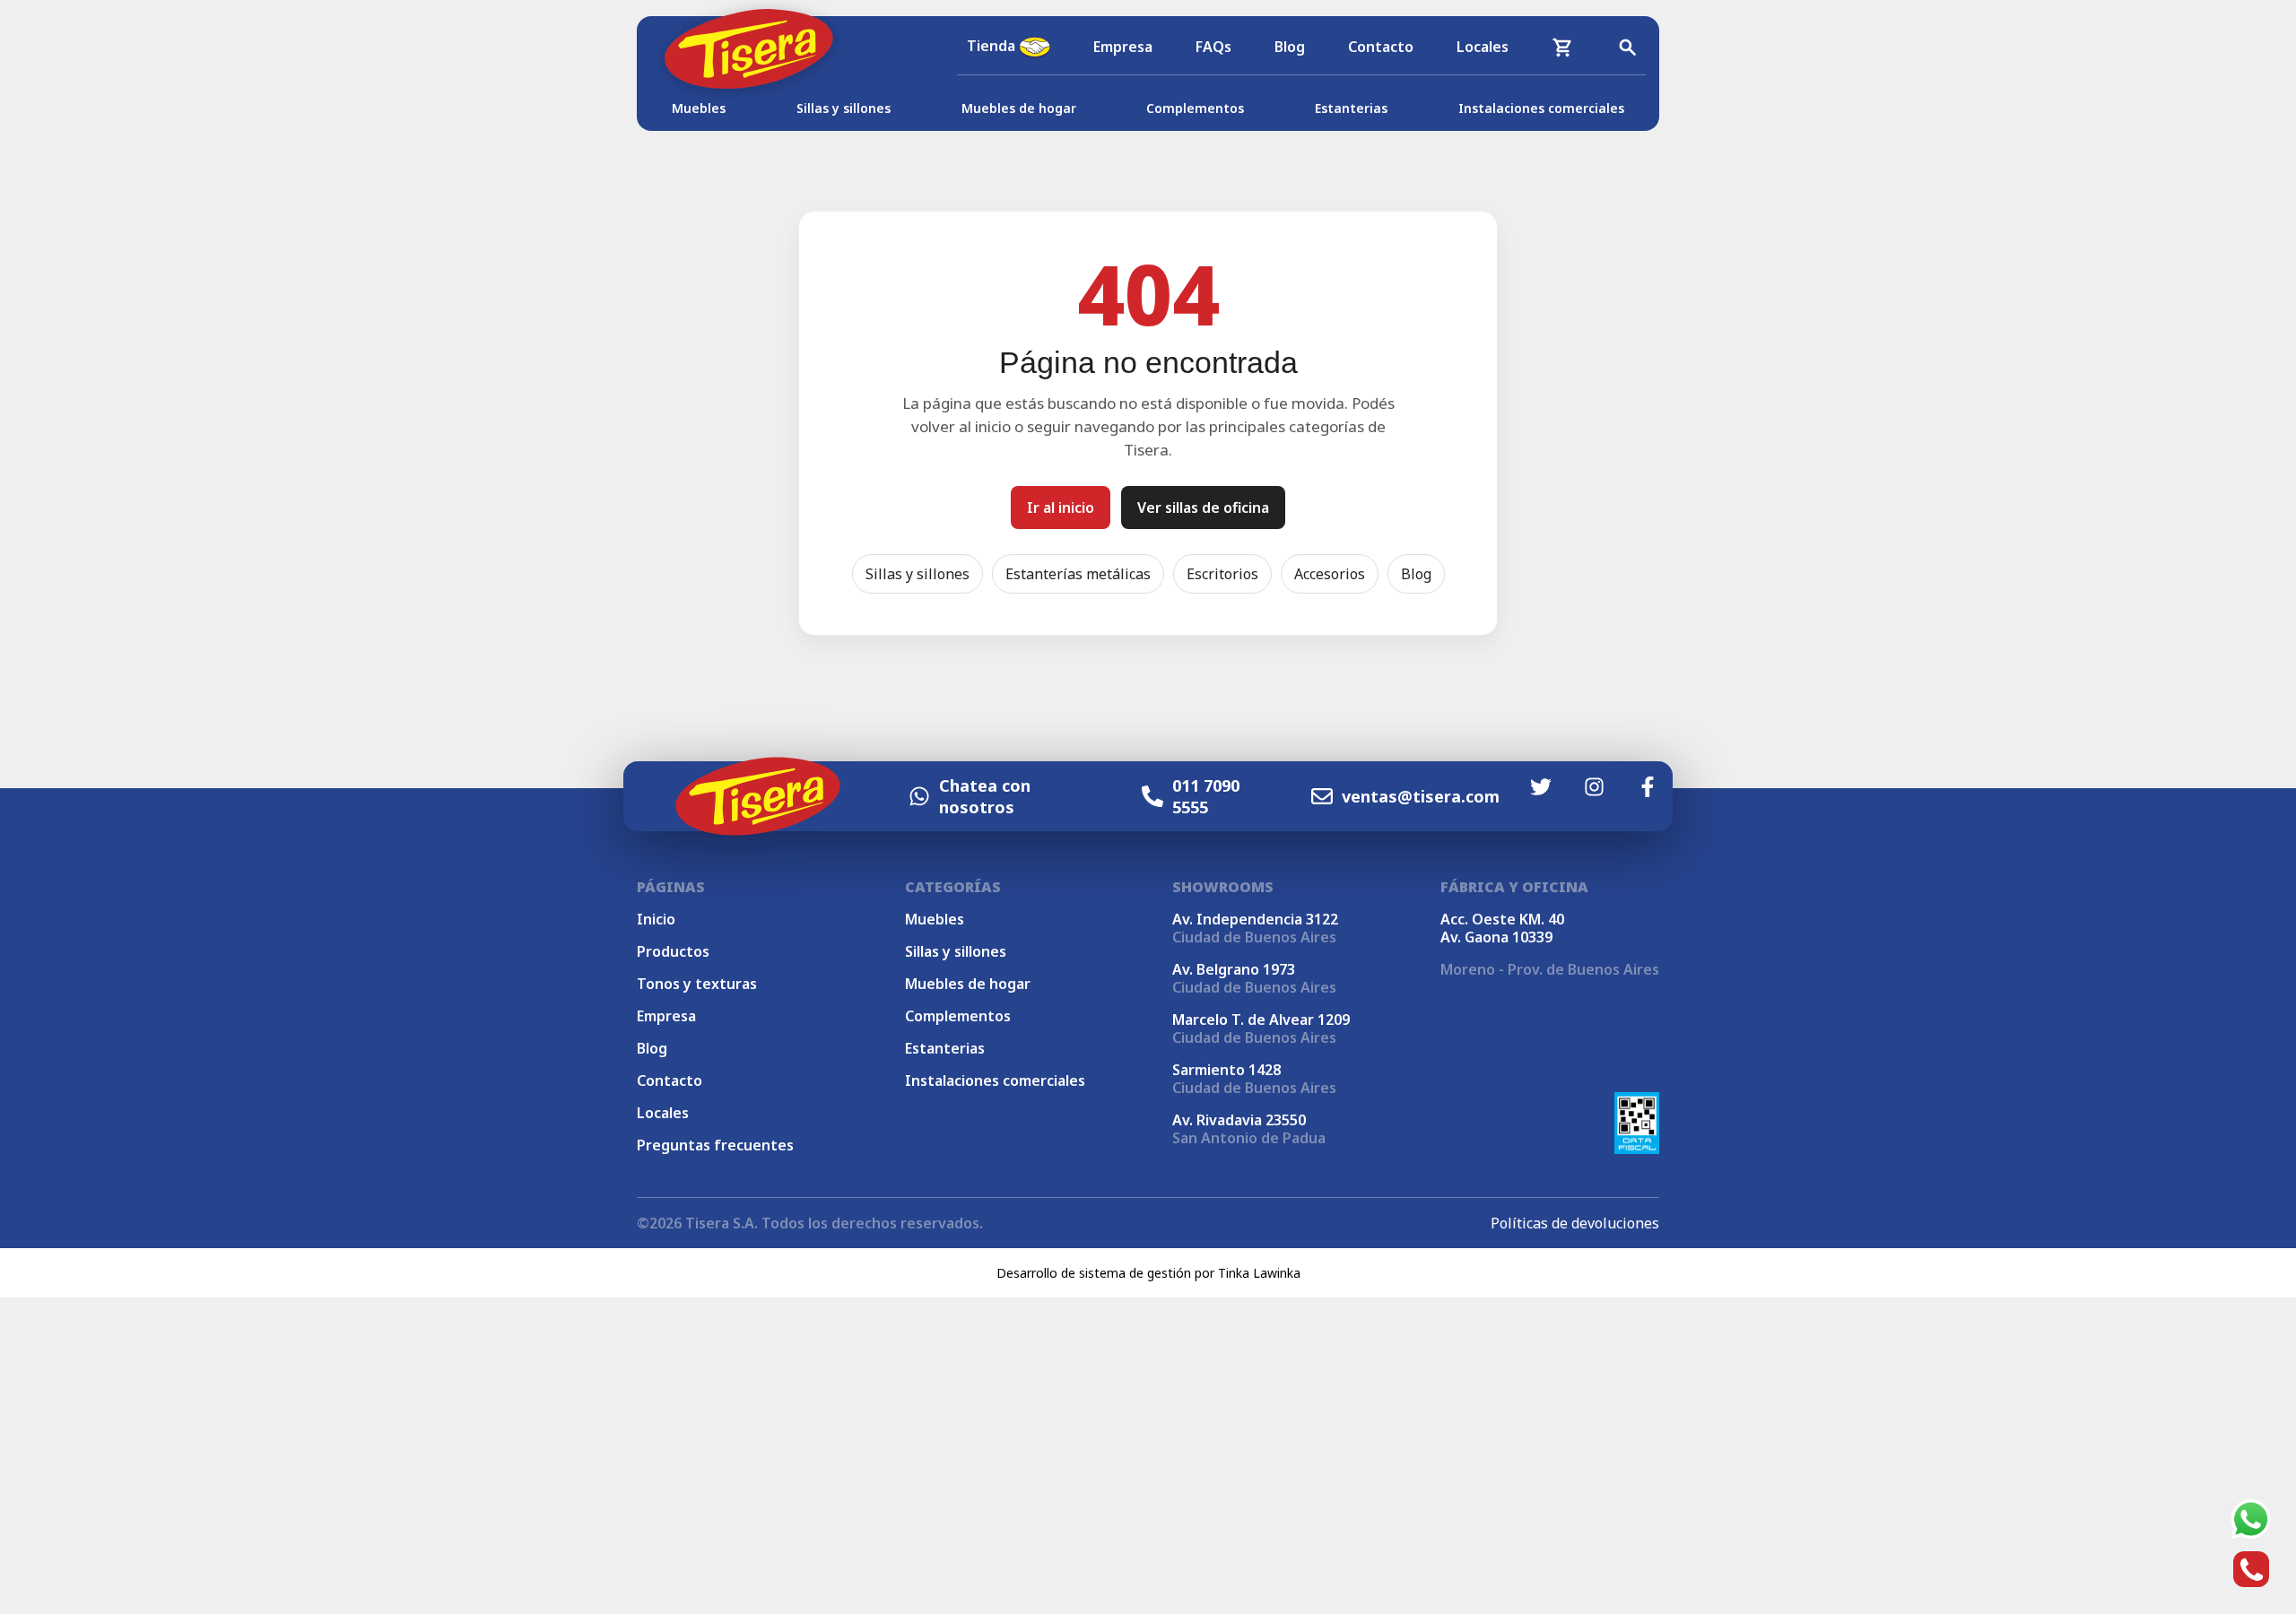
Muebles (699, 108)
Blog (1290, 47)
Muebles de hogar (1019, 108)
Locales (1483, 47)
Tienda (993, 46)
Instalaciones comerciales (1541, 108)
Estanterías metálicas (1078, 574)
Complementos (1195, 108)
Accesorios (1330, 574)
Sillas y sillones (844, 108)
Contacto (1381, 47)
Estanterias (1351, 108)
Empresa (1123, 47)
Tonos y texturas (697, 984)
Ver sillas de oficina (1203, 508)
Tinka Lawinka (1259, 1273)
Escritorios (1222, 574)
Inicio (656, 919)
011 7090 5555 (1206, 796)
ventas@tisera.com (1421, 796)
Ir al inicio (1061, 508)
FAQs (1213, 47)
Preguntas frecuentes (715, 1145)
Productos (673, 951)
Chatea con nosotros (985, 796)
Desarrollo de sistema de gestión (1094, 1273)
